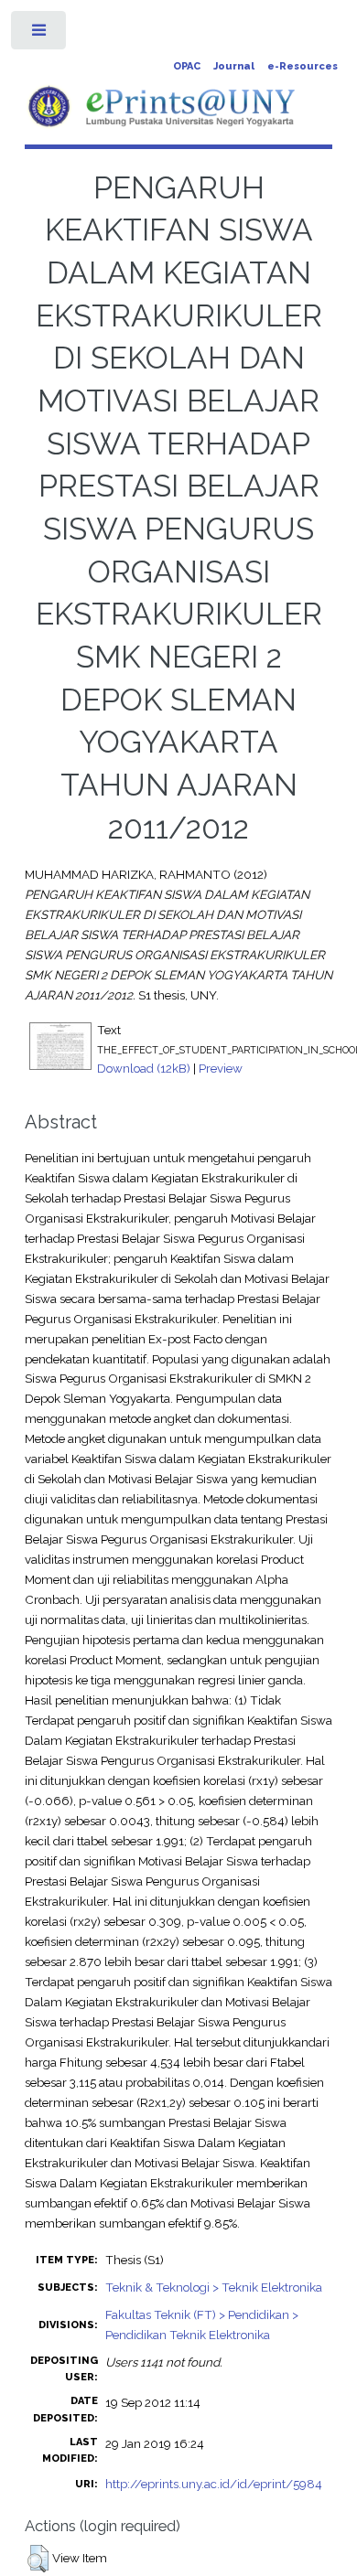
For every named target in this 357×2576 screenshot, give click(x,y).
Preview (221, 1068)
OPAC (187, 66)
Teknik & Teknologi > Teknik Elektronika (214, 2287)
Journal (234, 66)
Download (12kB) (144, 1068)
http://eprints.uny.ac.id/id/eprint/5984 (214, 2484)
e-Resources (303, 66)
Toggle (40, 34)
